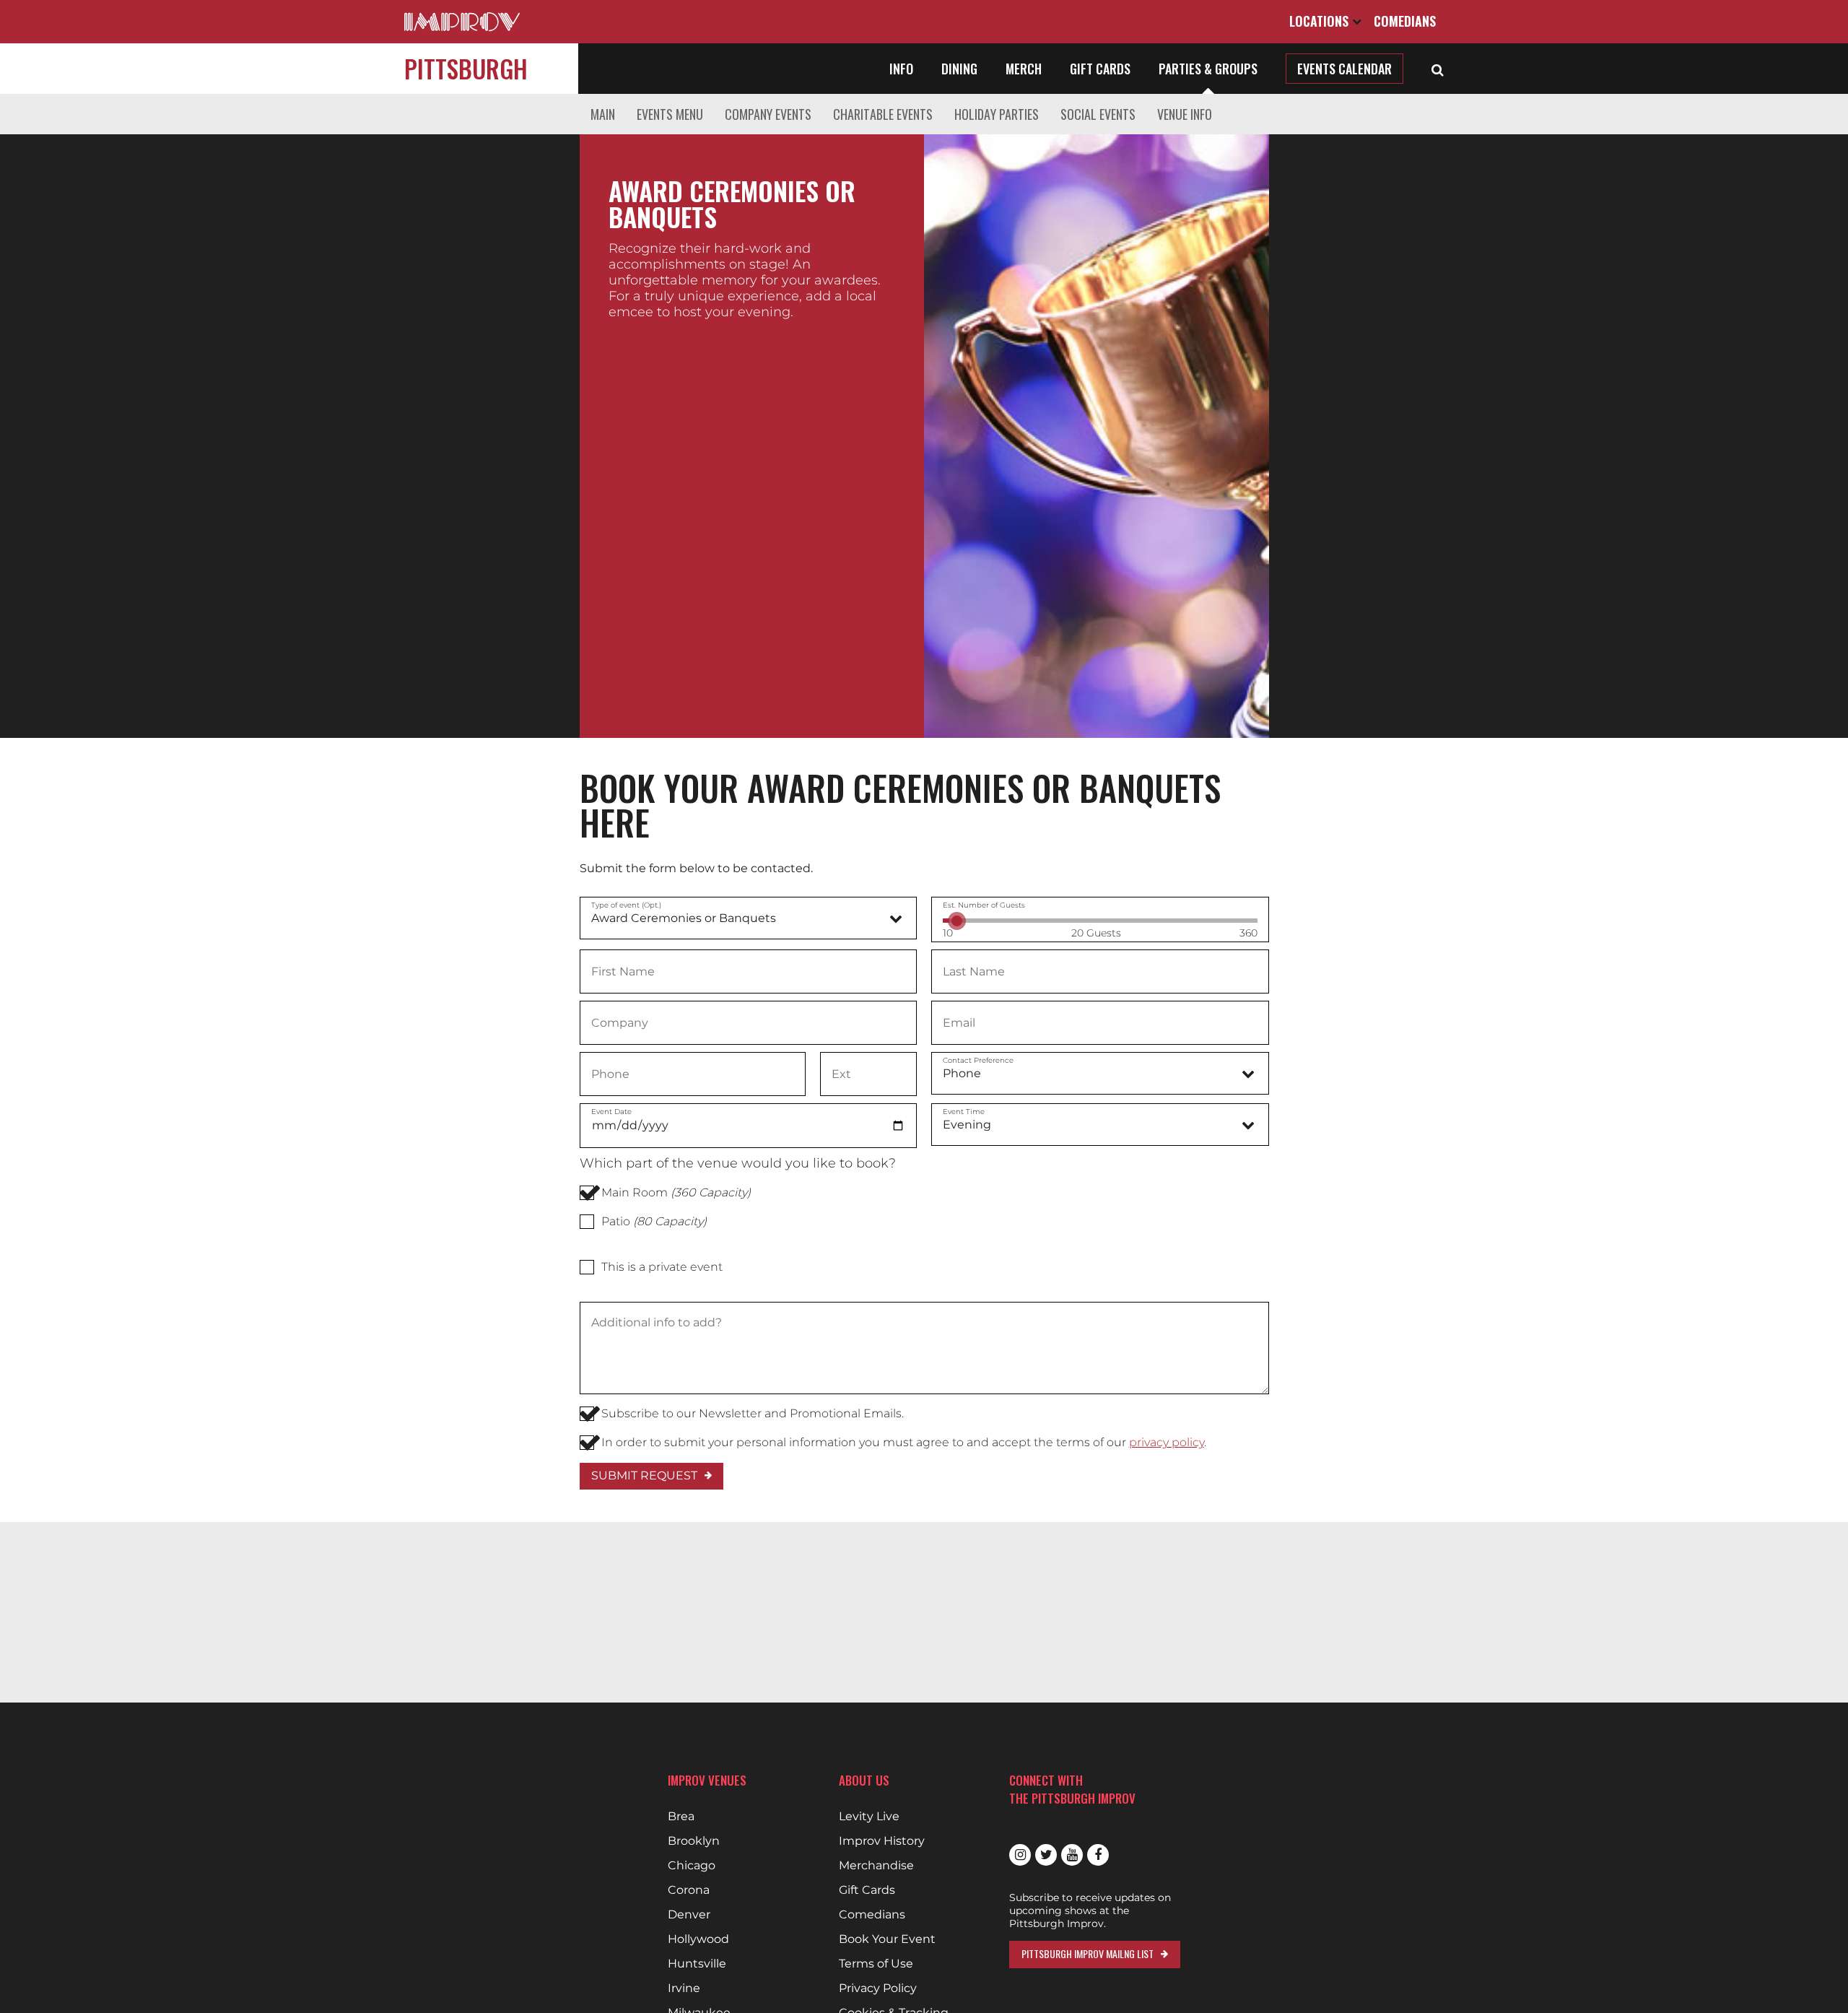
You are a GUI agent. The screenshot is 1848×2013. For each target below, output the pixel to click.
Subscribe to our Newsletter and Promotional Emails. (753, 1413)
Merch (1024, 69)
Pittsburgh (466, 68)
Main (603, 114)
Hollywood (698, 1939)
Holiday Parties (997, 114)
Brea (681, 1817)
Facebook (1098, 1855)
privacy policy (1167, 1442)
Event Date (611, 1112)
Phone (610, 1073)
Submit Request (644, 1475)
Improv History (882, 1841)
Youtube (1072, 1855)
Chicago (692, 1866)
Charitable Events (883, 114)
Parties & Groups (1208, 69)
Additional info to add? (656, 1323)
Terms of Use (876, 1964)
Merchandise (876, 1866)
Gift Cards (1100, 69)
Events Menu (670, 114)
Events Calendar (1344, 69)
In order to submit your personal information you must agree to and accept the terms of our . (904, 1442)
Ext (841, 1073)
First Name (623, 970)
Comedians (1405, 21)
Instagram (1020, 1855)
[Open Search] (1438, 69)
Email (959, 1022)
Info (901, 69)
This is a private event (662, 1267)
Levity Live (869, 1817)
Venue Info (1185, 114)
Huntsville (697, 1964)
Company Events (768, 114)
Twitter (1046, 1855)
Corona (689, 1890)
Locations (1321, 21)
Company (619, 1022)
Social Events (1098, 114)
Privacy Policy (878, 1988)
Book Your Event (887, 1939)
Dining (959, 69)
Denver (689, 1915)
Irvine (684, 1988)
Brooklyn (694, 1841)
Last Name (973, 970)
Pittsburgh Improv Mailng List (1088, 1953)
